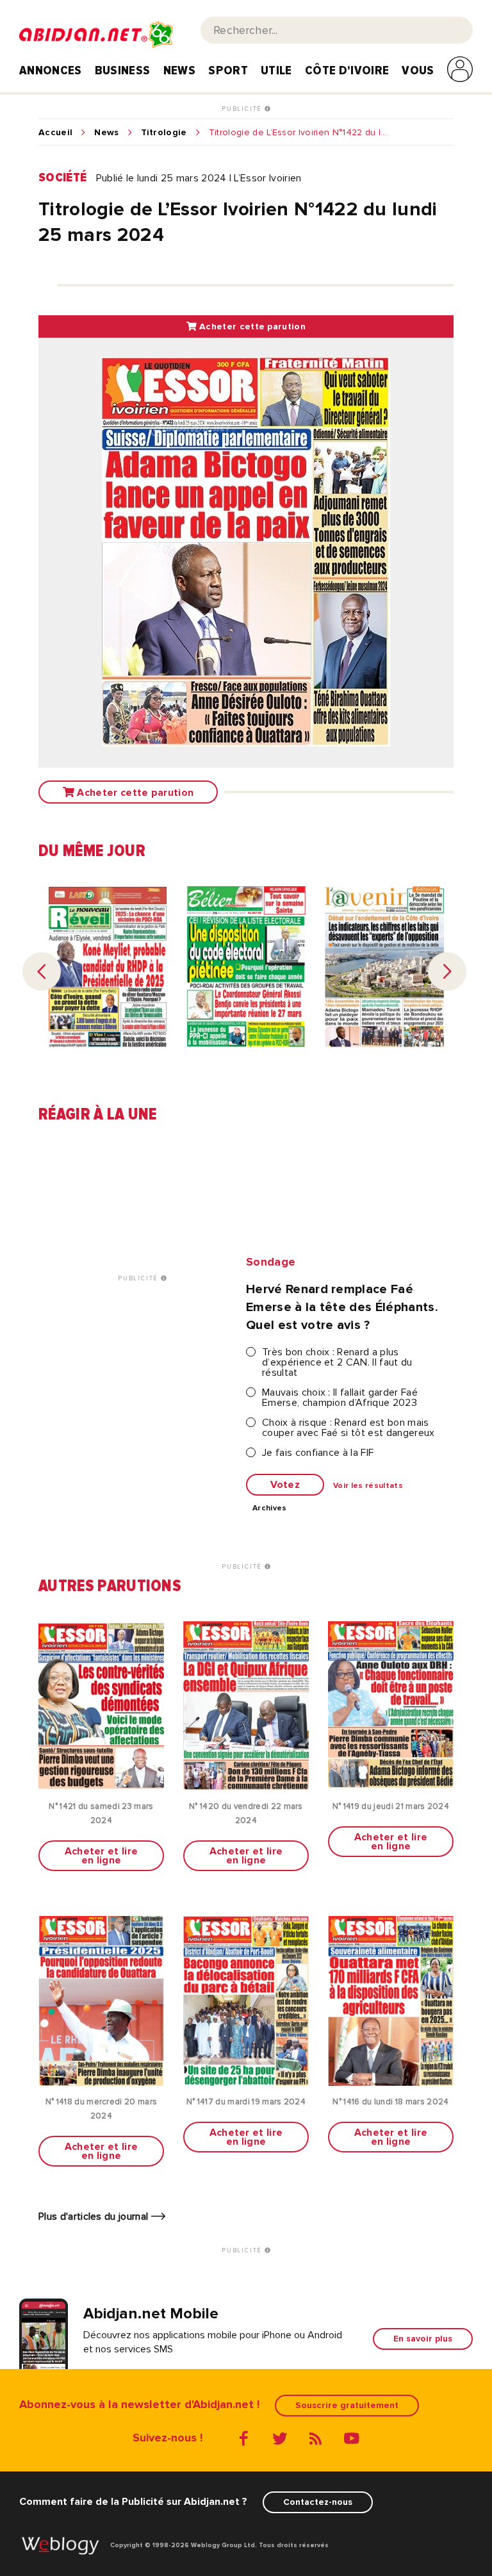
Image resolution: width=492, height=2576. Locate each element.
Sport (228, 70)
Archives (270, 1508)
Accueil (55, 133)
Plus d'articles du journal (95, 2217)
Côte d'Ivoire (347, 70)
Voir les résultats (368, 1486)
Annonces (51, 70)
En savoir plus (423, 2339)
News (179, 70)
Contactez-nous (318, 2502)
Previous (42, 971)
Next (447, 971)
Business (123, 70)
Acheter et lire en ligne (102, 1856)
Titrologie (164, 133)
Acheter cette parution (251, 326)
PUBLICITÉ (243, 109)
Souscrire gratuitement (347, 2405)
